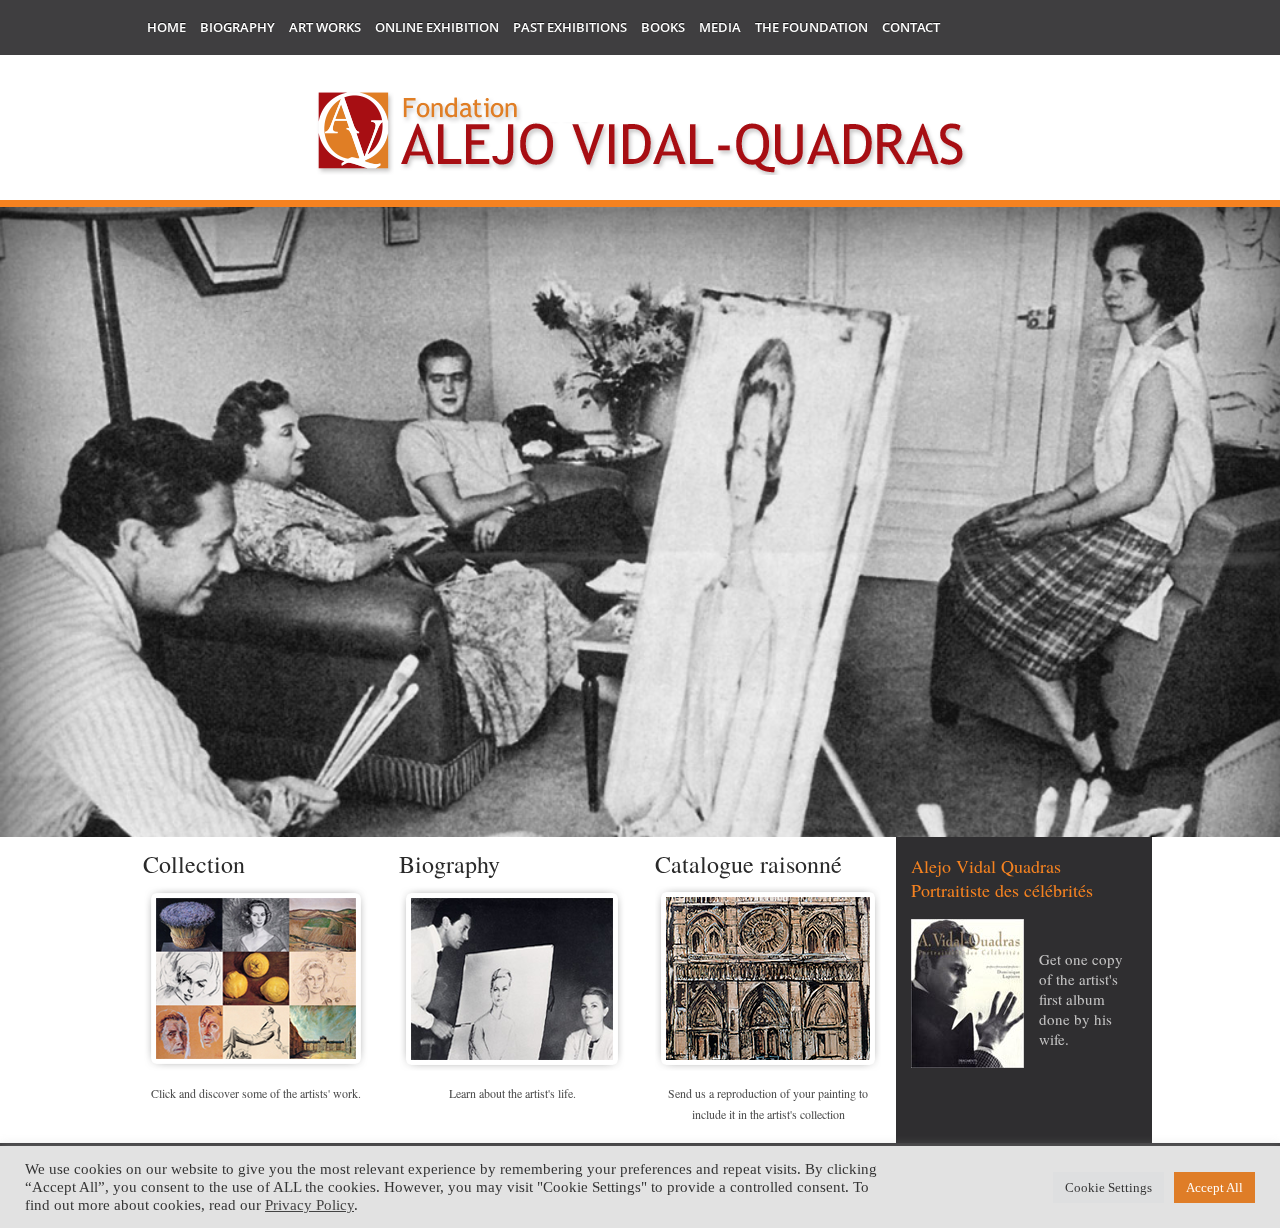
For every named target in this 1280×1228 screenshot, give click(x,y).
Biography (237, 27)
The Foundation (811, 27)
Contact (911, 27)
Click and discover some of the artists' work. (256, 1093)
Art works (325, 27)
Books (663, 27)
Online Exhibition (437, 27)
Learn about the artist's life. (512, 1093)
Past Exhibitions (570, 27)
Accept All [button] (1214, 1187)
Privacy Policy (309, 1205)
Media (720, 27)
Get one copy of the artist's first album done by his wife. (1081, 999)
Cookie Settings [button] (1108, 1187)
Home (166, 27)
